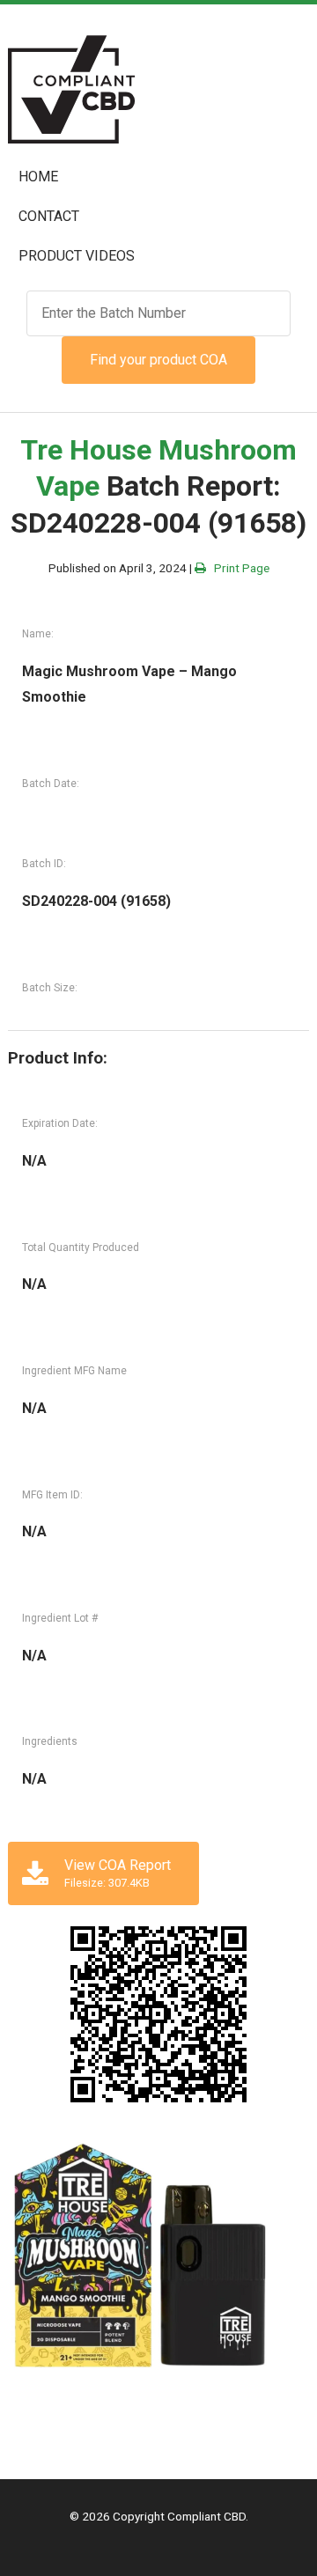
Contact (49, 216)
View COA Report (118, 1873)
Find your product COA (158, 360)
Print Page (238, 568)
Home (38, 177)
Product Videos (77, 256)
